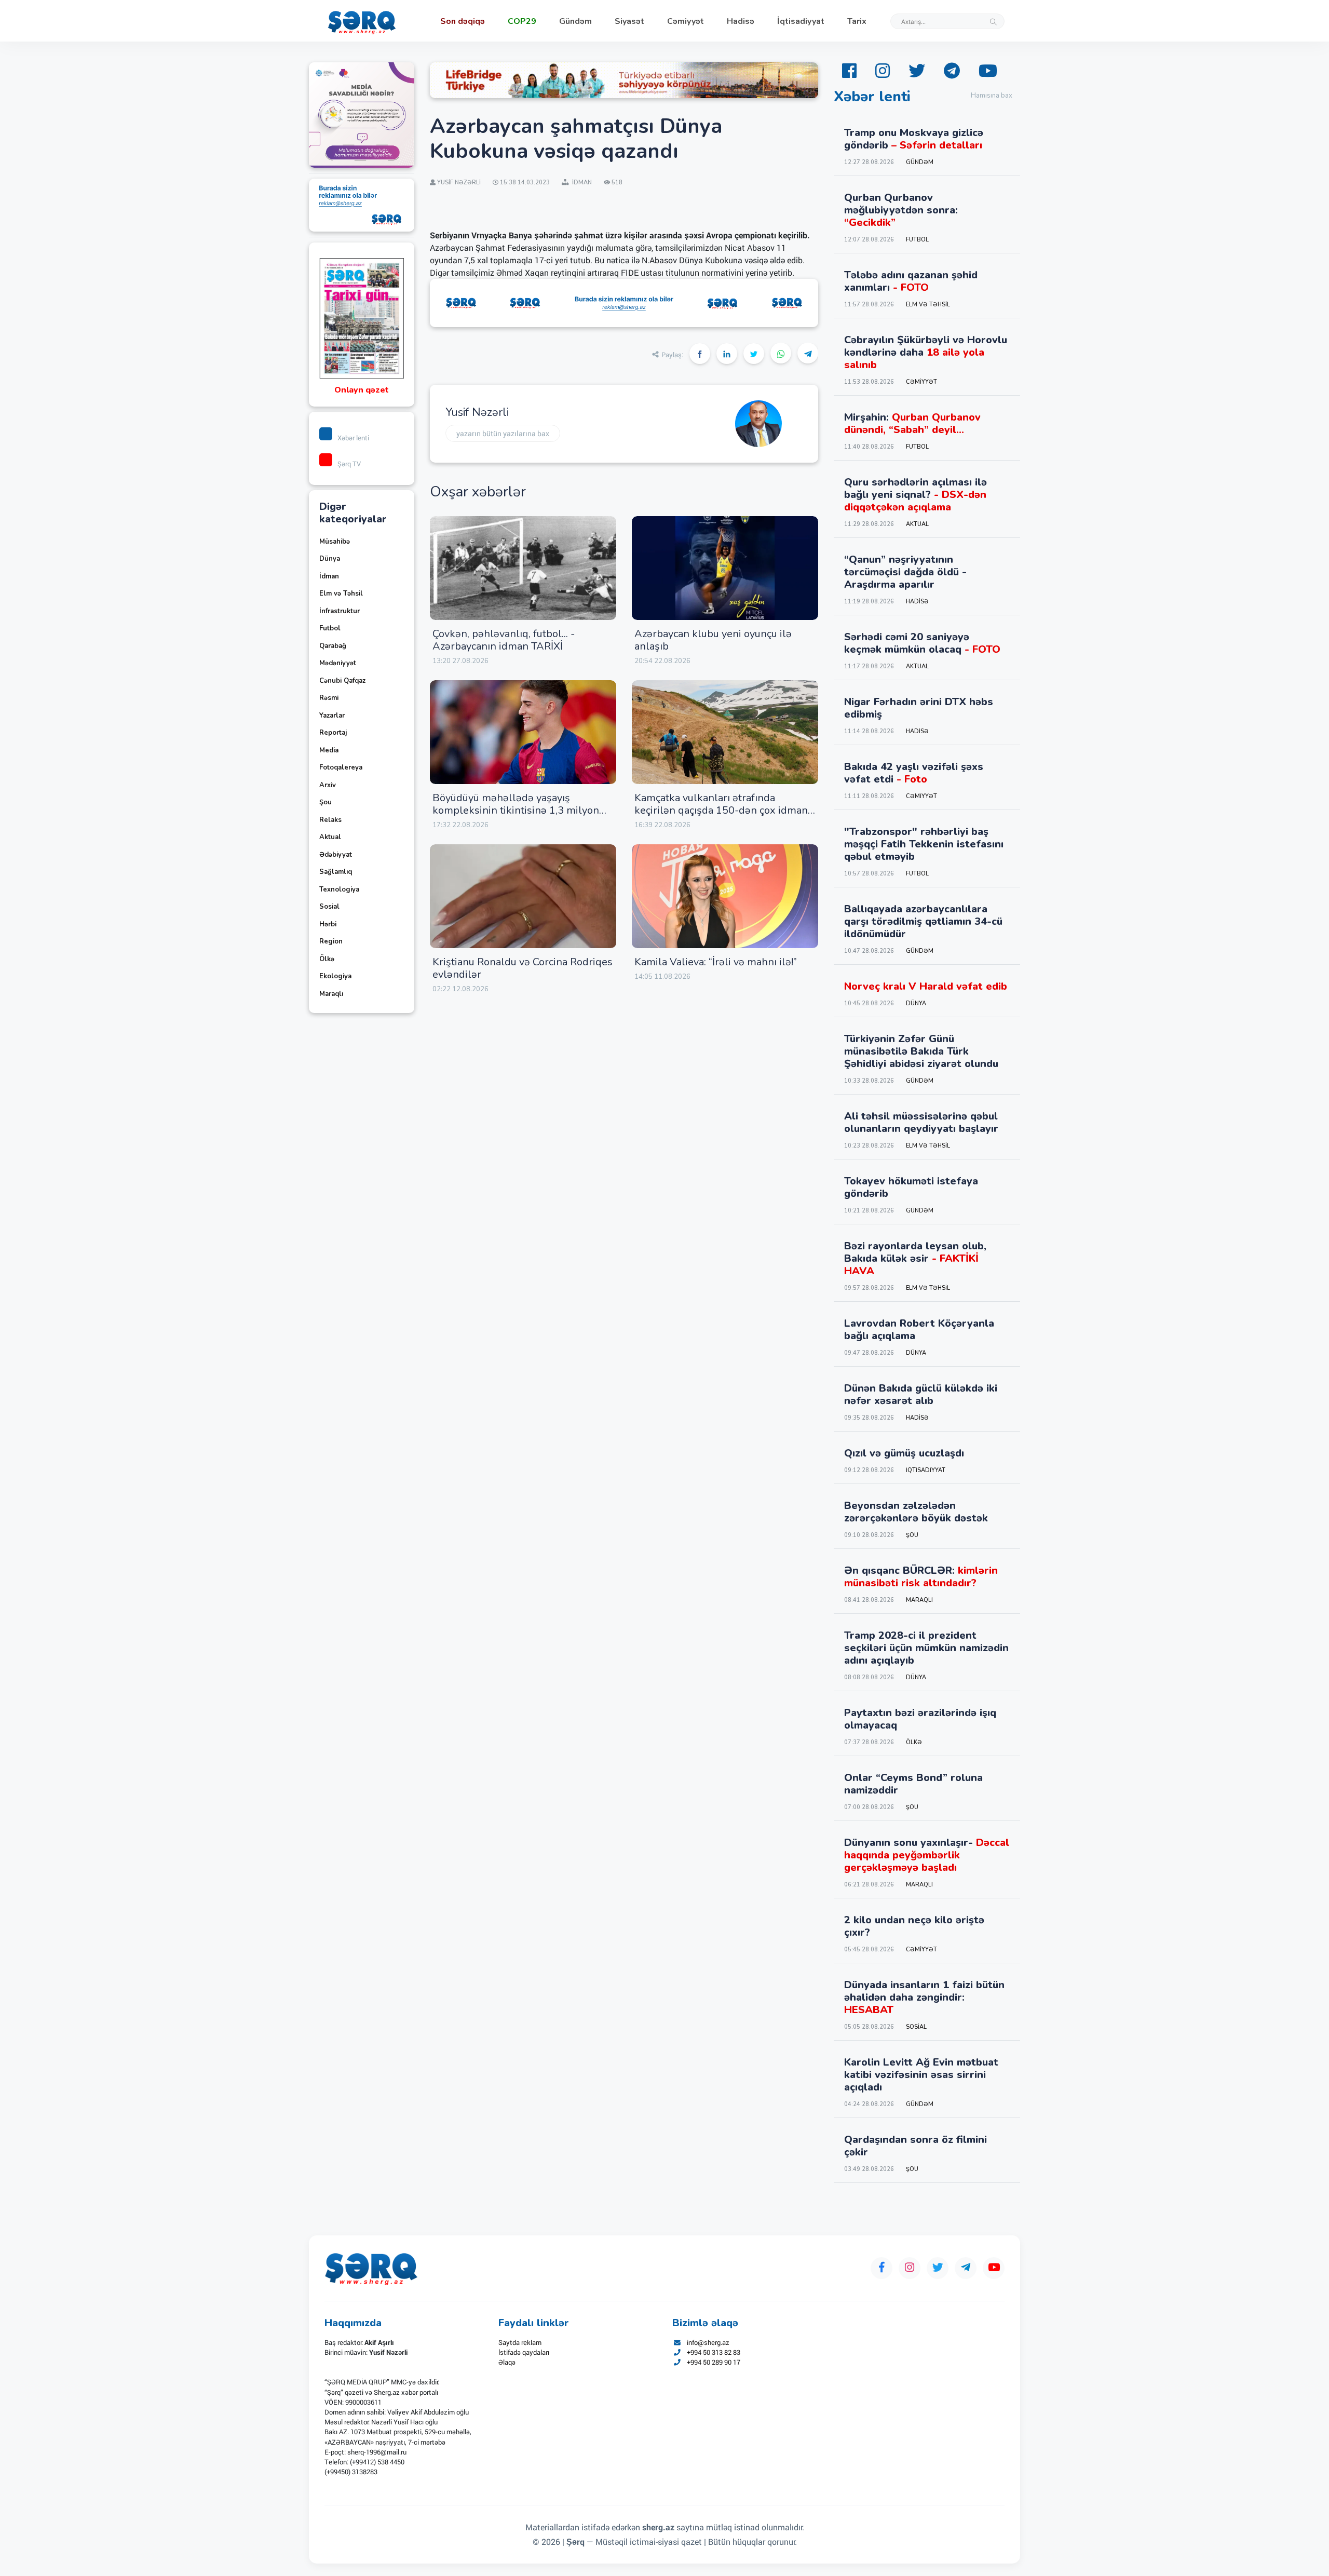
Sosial (329, 907)
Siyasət (629, 21)
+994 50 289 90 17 (714, 2362)
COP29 (522, 21)
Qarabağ (333, 646)
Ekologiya (335, 976)
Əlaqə (507, 2362)
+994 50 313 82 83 (714, 2352)
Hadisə (741, 21)
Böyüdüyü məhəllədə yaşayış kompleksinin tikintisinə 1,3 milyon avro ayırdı (516, 810)
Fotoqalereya (341, 767)
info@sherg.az (708, 2342)
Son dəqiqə (463, 21)
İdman (329, 576)
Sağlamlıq (336, 872)
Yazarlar (332, 716)
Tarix (857, 21)
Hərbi (328, 924)
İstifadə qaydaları (524, 2352)
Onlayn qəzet (362, 390)
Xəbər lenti (353, 438)
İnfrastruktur (340, 611)
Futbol (330, 628)
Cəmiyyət (686, 21)
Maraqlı (331, 994)
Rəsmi (329, 698)
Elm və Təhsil (341, 594)
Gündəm (575, 21)
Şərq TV (349, 464)
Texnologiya (339, 889)
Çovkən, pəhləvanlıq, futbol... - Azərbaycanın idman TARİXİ (504, 640)
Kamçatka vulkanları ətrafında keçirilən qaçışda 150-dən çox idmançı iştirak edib (725, 810)
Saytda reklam (520, 2342)
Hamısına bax (992, 96)
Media (329, 750)
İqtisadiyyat (801, 21)
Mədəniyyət (338, 663)
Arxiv (328, 785)
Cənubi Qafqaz (342, 681)
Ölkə (327, 959)
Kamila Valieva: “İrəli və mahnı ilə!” (716, 962)
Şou (326, 802)
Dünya (330, 559)
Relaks (330, 820)
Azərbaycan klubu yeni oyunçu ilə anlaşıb (713, 640)
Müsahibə (335, 542)
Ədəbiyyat (336, 855)
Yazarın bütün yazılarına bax (503, 433)
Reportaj (333, 733)
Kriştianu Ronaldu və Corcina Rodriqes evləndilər (523, 968)
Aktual (330, 837)
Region (331, 941)
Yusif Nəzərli (477, 412)
